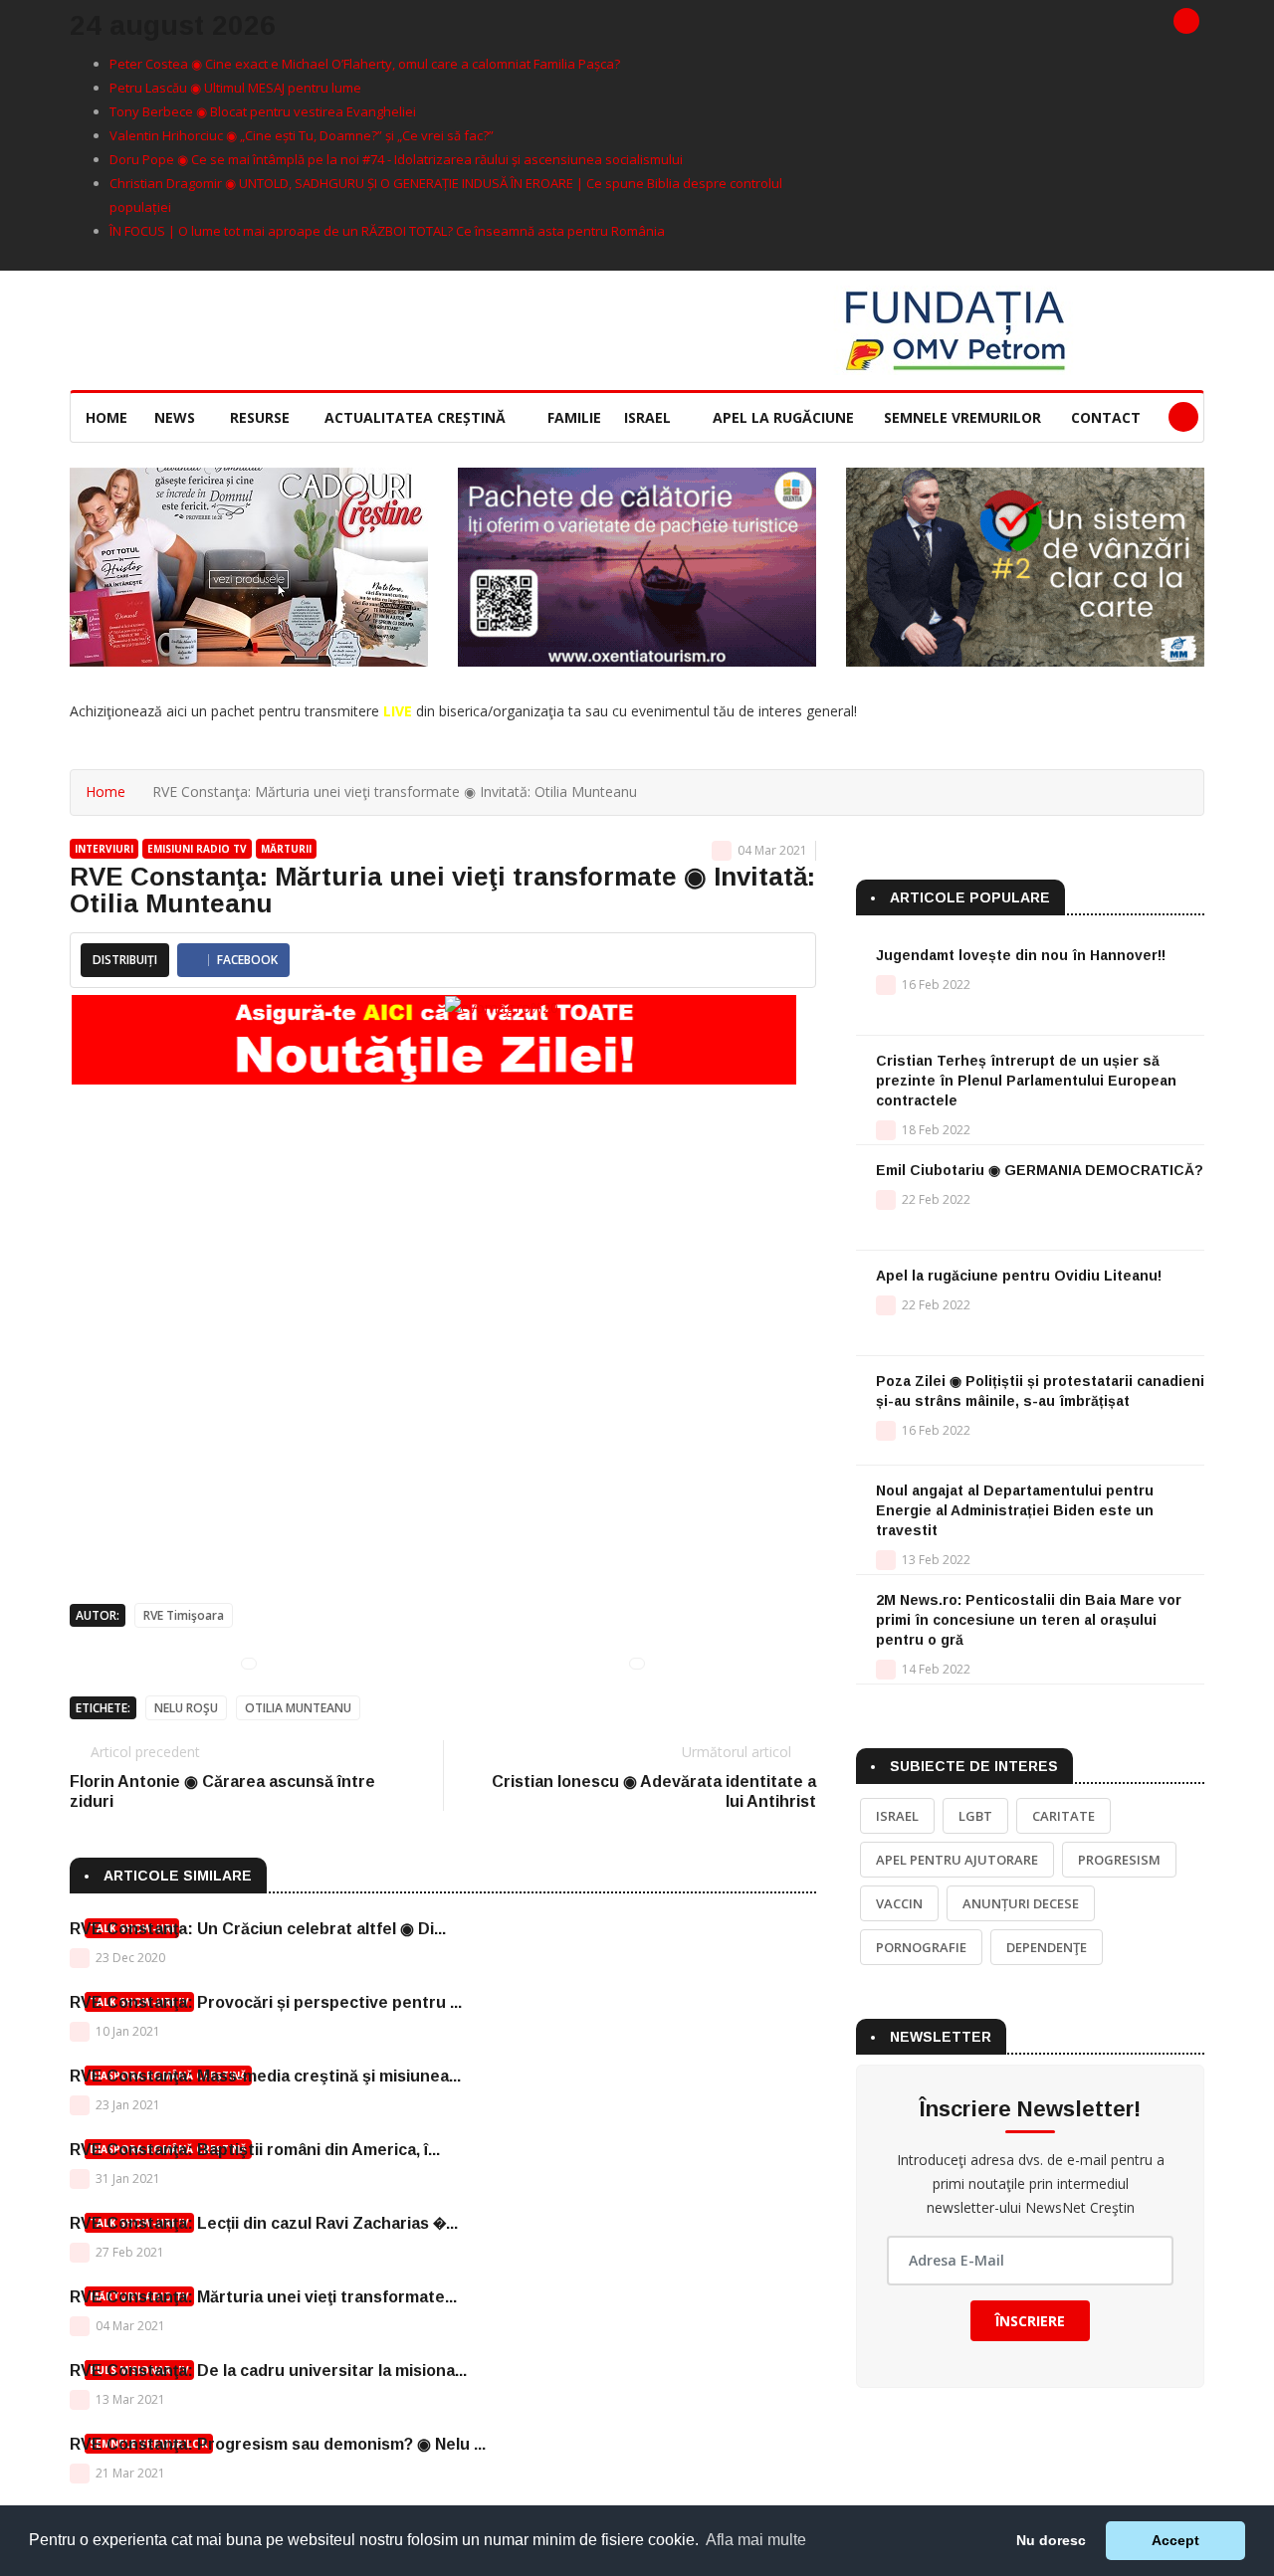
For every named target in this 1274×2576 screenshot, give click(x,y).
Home (106, 417)
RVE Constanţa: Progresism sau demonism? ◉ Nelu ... (278, 2444)
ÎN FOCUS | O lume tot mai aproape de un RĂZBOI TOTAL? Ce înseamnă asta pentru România (387, 231)
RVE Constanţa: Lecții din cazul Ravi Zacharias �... (264, 2223)
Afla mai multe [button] (756, 2540)
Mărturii (286, 849)
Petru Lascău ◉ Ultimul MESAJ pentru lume (235, 88)
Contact (1106, 417)
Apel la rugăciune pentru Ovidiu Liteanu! (1019, 1276)
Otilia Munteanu (298, 1708)
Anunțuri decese (1021, 1903)
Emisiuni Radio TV (197, 849)
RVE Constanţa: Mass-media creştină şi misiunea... (265, 2076)
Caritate (1063, 1816)
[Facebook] (1186, 21)
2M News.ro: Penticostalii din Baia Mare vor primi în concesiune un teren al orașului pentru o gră (1029, 1620)
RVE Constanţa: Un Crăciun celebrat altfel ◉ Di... (258, 1929)
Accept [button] (1175, 2540)
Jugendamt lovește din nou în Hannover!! (1021, 955)
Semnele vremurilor (962, 417)
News (177, 417)
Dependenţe (1047, 1947)
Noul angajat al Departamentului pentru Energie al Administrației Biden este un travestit (1015, 1510)
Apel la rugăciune (783, 417)
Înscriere (1030, 2321)
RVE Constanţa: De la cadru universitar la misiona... (268, 2371)
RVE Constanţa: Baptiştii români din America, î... (255, 2150)
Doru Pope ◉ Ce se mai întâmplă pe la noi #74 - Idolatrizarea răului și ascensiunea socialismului (396, 159)
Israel (649, 417)
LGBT (975, 1816)
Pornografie (921, 1947)
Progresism (1119, 1860)
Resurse (262, 417)
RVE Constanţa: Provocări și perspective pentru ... (266, 2002)
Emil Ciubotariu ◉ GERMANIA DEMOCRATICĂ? (1040, 1170)
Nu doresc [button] (1051, 2540)
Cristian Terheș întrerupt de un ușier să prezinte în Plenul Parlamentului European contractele (1026, 1081)
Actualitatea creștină (417, 417)
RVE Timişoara (184, 1615)
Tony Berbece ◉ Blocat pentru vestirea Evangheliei (263, 111)
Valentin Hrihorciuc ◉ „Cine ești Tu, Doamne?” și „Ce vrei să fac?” (302, 135)
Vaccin (899, 1903)
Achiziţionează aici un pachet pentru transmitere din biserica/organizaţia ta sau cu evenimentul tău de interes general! (463, 711)
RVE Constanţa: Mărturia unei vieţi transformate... (263, 2297)
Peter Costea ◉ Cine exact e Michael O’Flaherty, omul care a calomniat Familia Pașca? (365, 64)
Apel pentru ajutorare (957, 1860)
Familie (574, 417)
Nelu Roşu (186, 1708)
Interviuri (104, 849)
